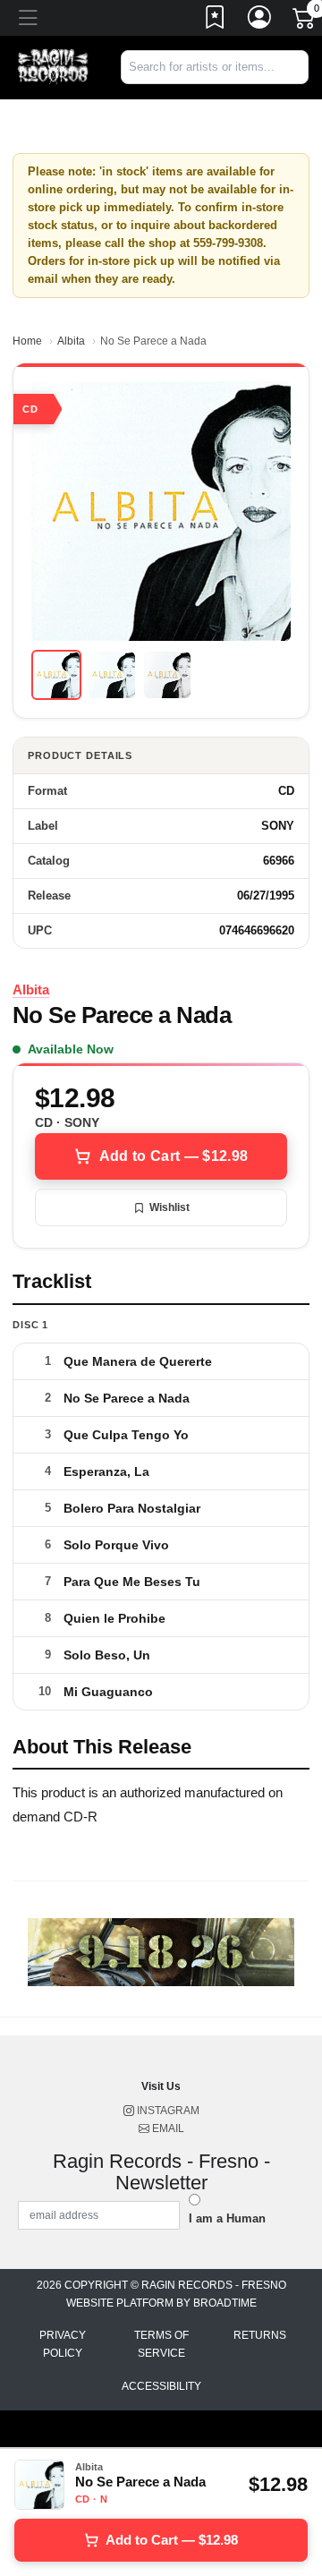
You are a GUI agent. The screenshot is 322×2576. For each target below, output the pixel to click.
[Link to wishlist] (216, 21)
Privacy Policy (63, 2344)
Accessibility (161, 2386)
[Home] (54, 67)
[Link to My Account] (260, 21)
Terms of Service (161, 2344)
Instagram (167, 2111)
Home (27, 341)
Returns (260, 2335)
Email (167, 2128)
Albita (71, 341)
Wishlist (169, 1207)
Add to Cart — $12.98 (174, 1156)
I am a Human (227, 2218)
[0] (305, 21)
